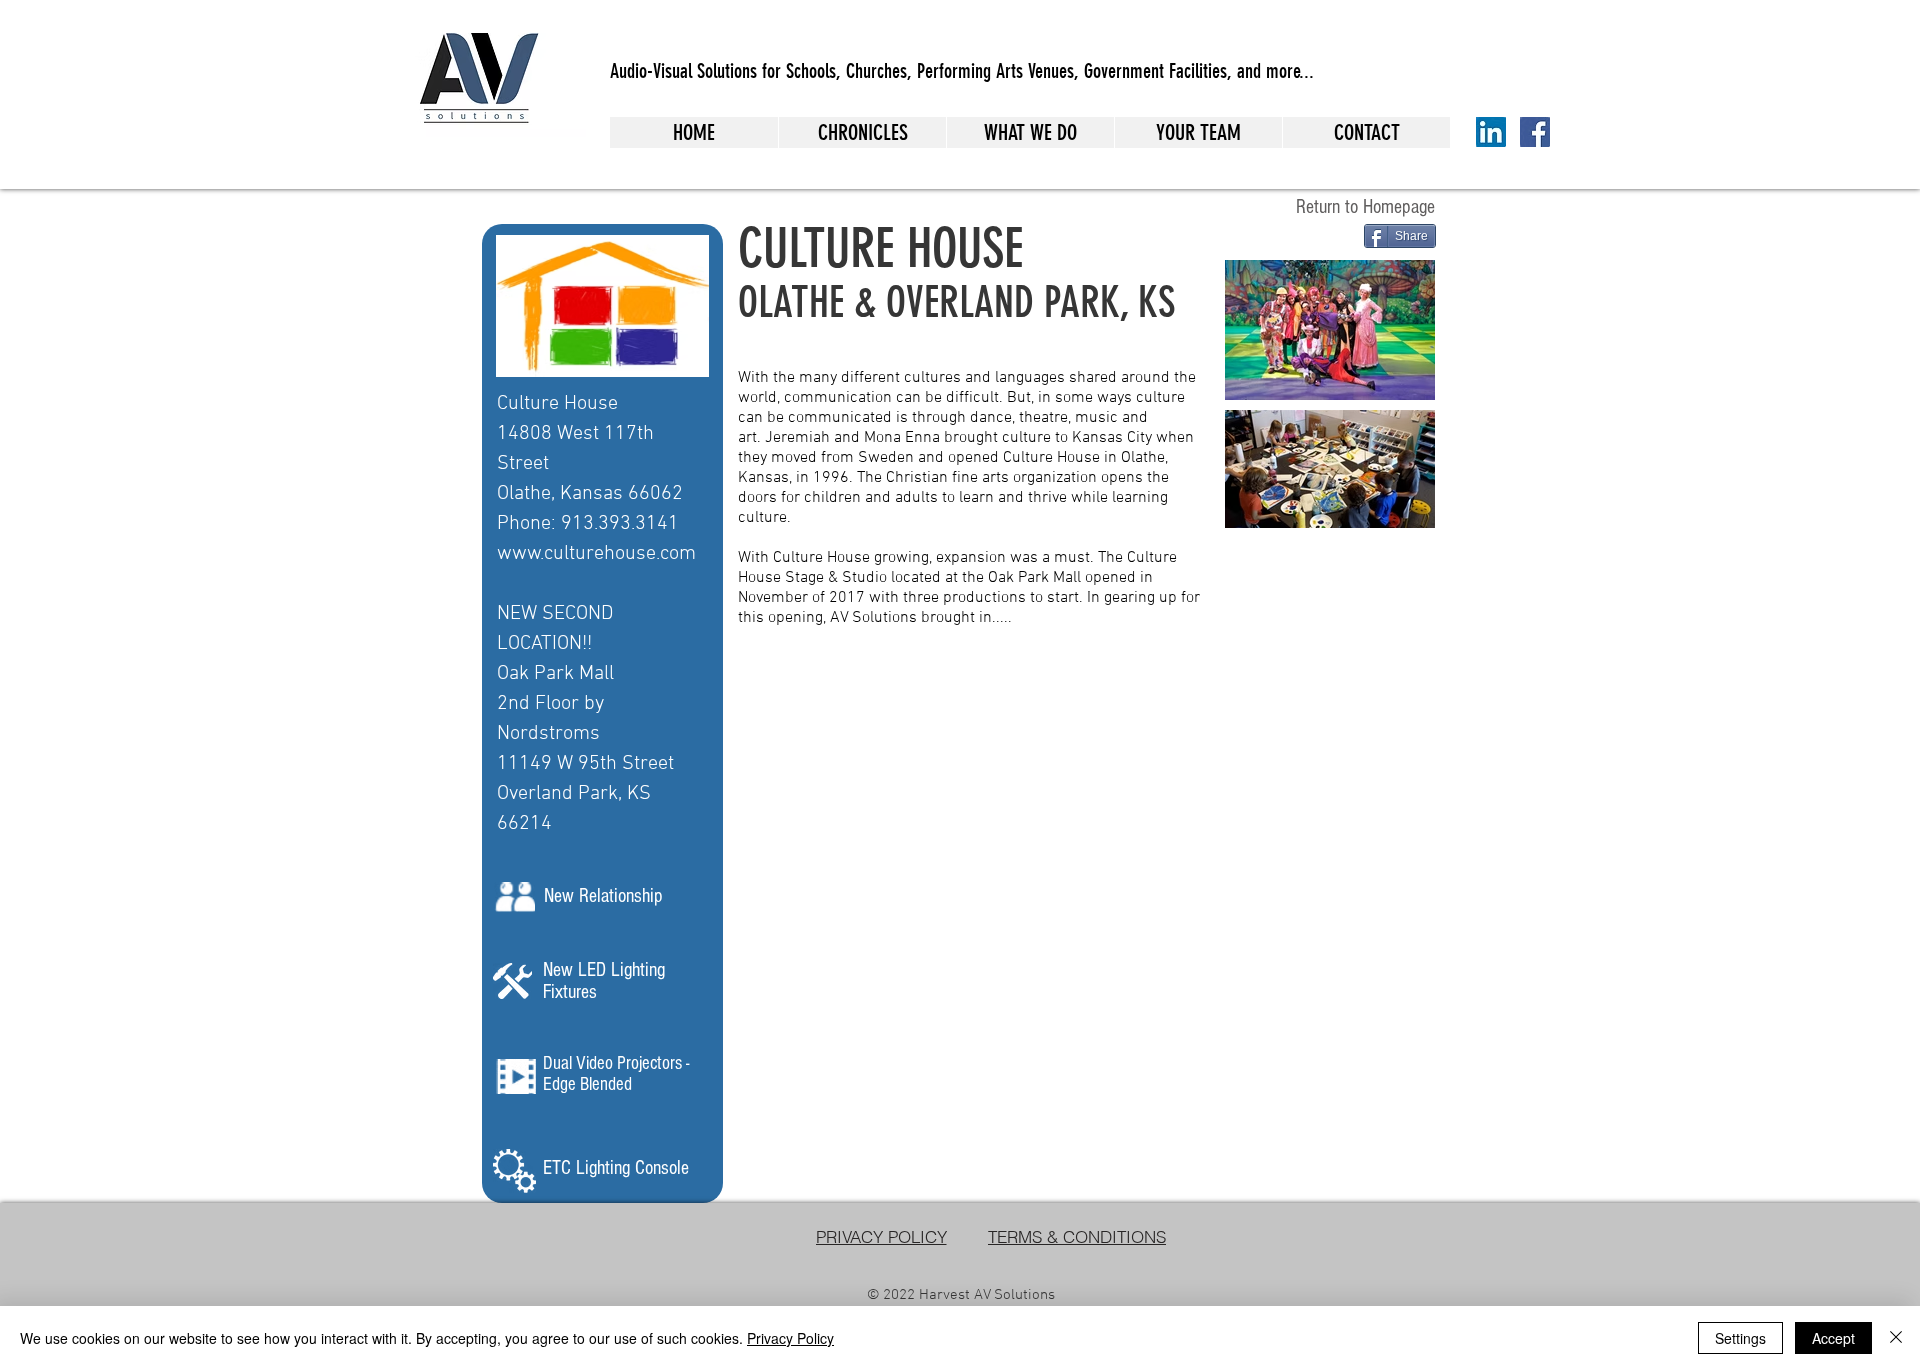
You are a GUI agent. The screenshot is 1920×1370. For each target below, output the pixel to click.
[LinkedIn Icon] (1491, 132)
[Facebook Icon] (1535, 132)
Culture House (557, 404)
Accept (1833, 1338)
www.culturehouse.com (596, 554)
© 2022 (893, 1295)
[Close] (1896, 1338)
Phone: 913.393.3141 (588, 524)
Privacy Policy (790, 1338)
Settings (1740, 1338)
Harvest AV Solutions (987, 1295)
